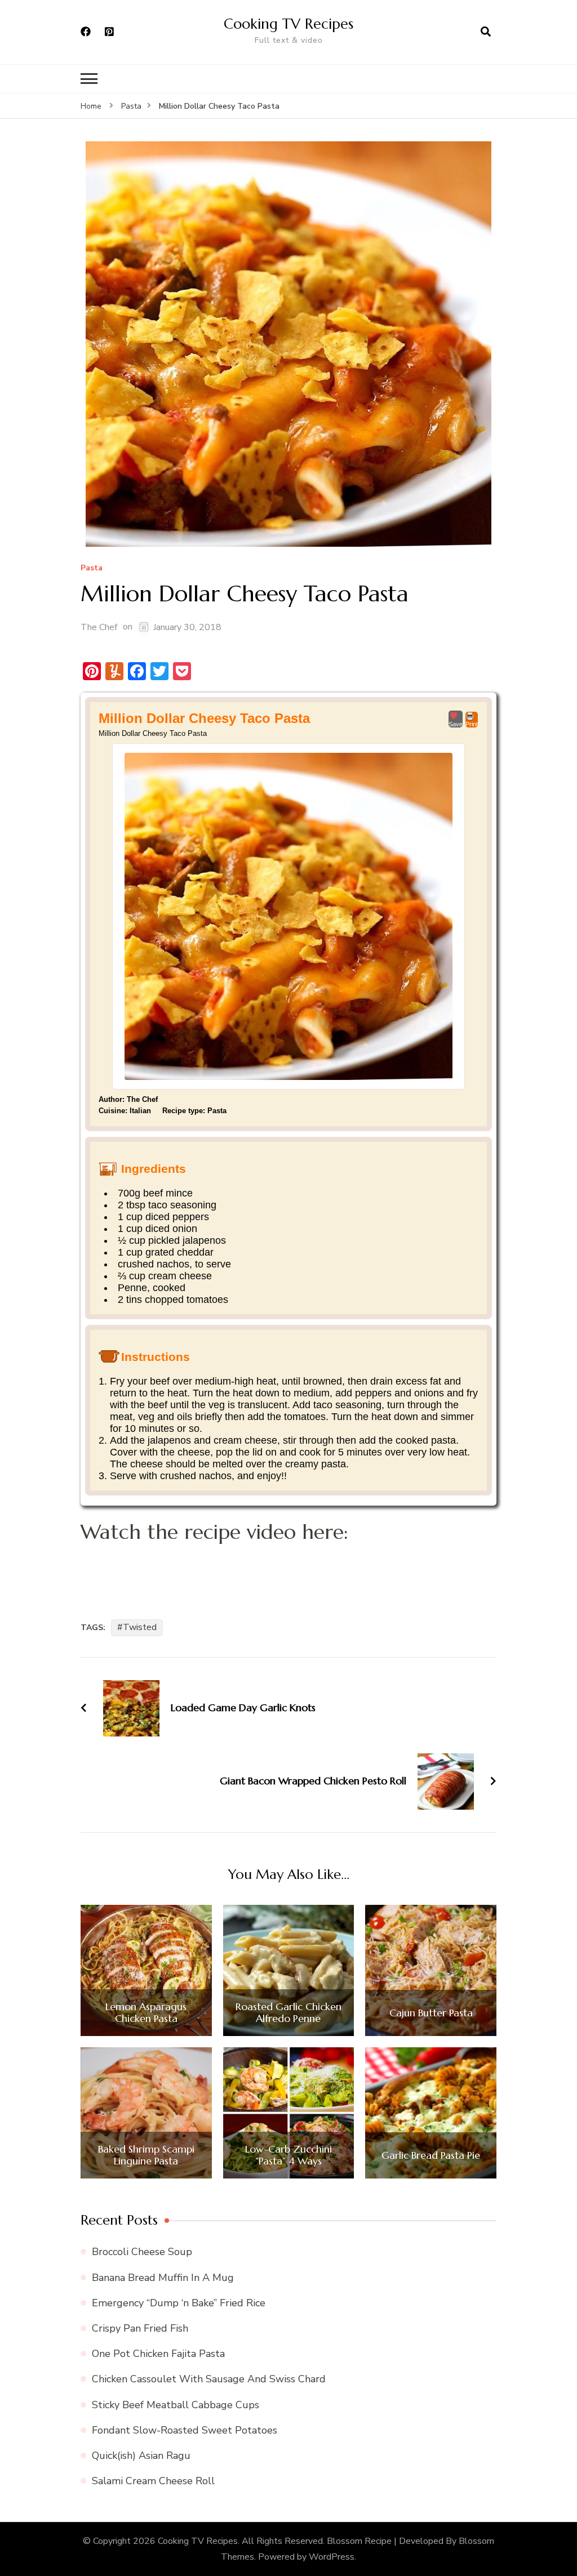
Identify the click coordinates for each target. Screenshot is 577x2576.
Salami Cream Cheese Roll (153, 2481)
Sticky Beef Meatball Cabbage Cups (176, 2405)
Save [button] (456, 724)
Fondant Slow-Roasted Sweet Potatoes (185, 2430)
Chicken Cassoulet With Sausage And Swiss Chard (209, 2379)
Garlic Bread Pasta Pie (431, 2155)
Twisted (140, 1627)
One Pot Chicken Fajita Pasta (158, 2354)
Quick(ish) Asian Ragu (141, 2456)
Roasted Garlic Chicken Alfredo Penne (288, 2013)
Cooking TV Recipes (288, 24)
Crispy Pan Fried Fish (140, 2328)
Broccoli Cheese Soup (142, 2252)
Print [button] (472, 724)
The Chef (99, 627)
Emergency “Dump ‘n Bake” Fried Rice (179, 2303)
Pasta (92, 568)
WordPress (332, 2557)
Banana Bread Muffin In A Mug (163, 2278)
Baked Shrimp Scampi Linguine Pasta (146, 2155)
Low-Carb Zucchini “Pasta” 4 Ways (288, 2155)
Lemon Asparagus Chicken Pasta (146, 2013)
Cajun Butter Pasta (431, 2013)
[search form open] (486, 32)
